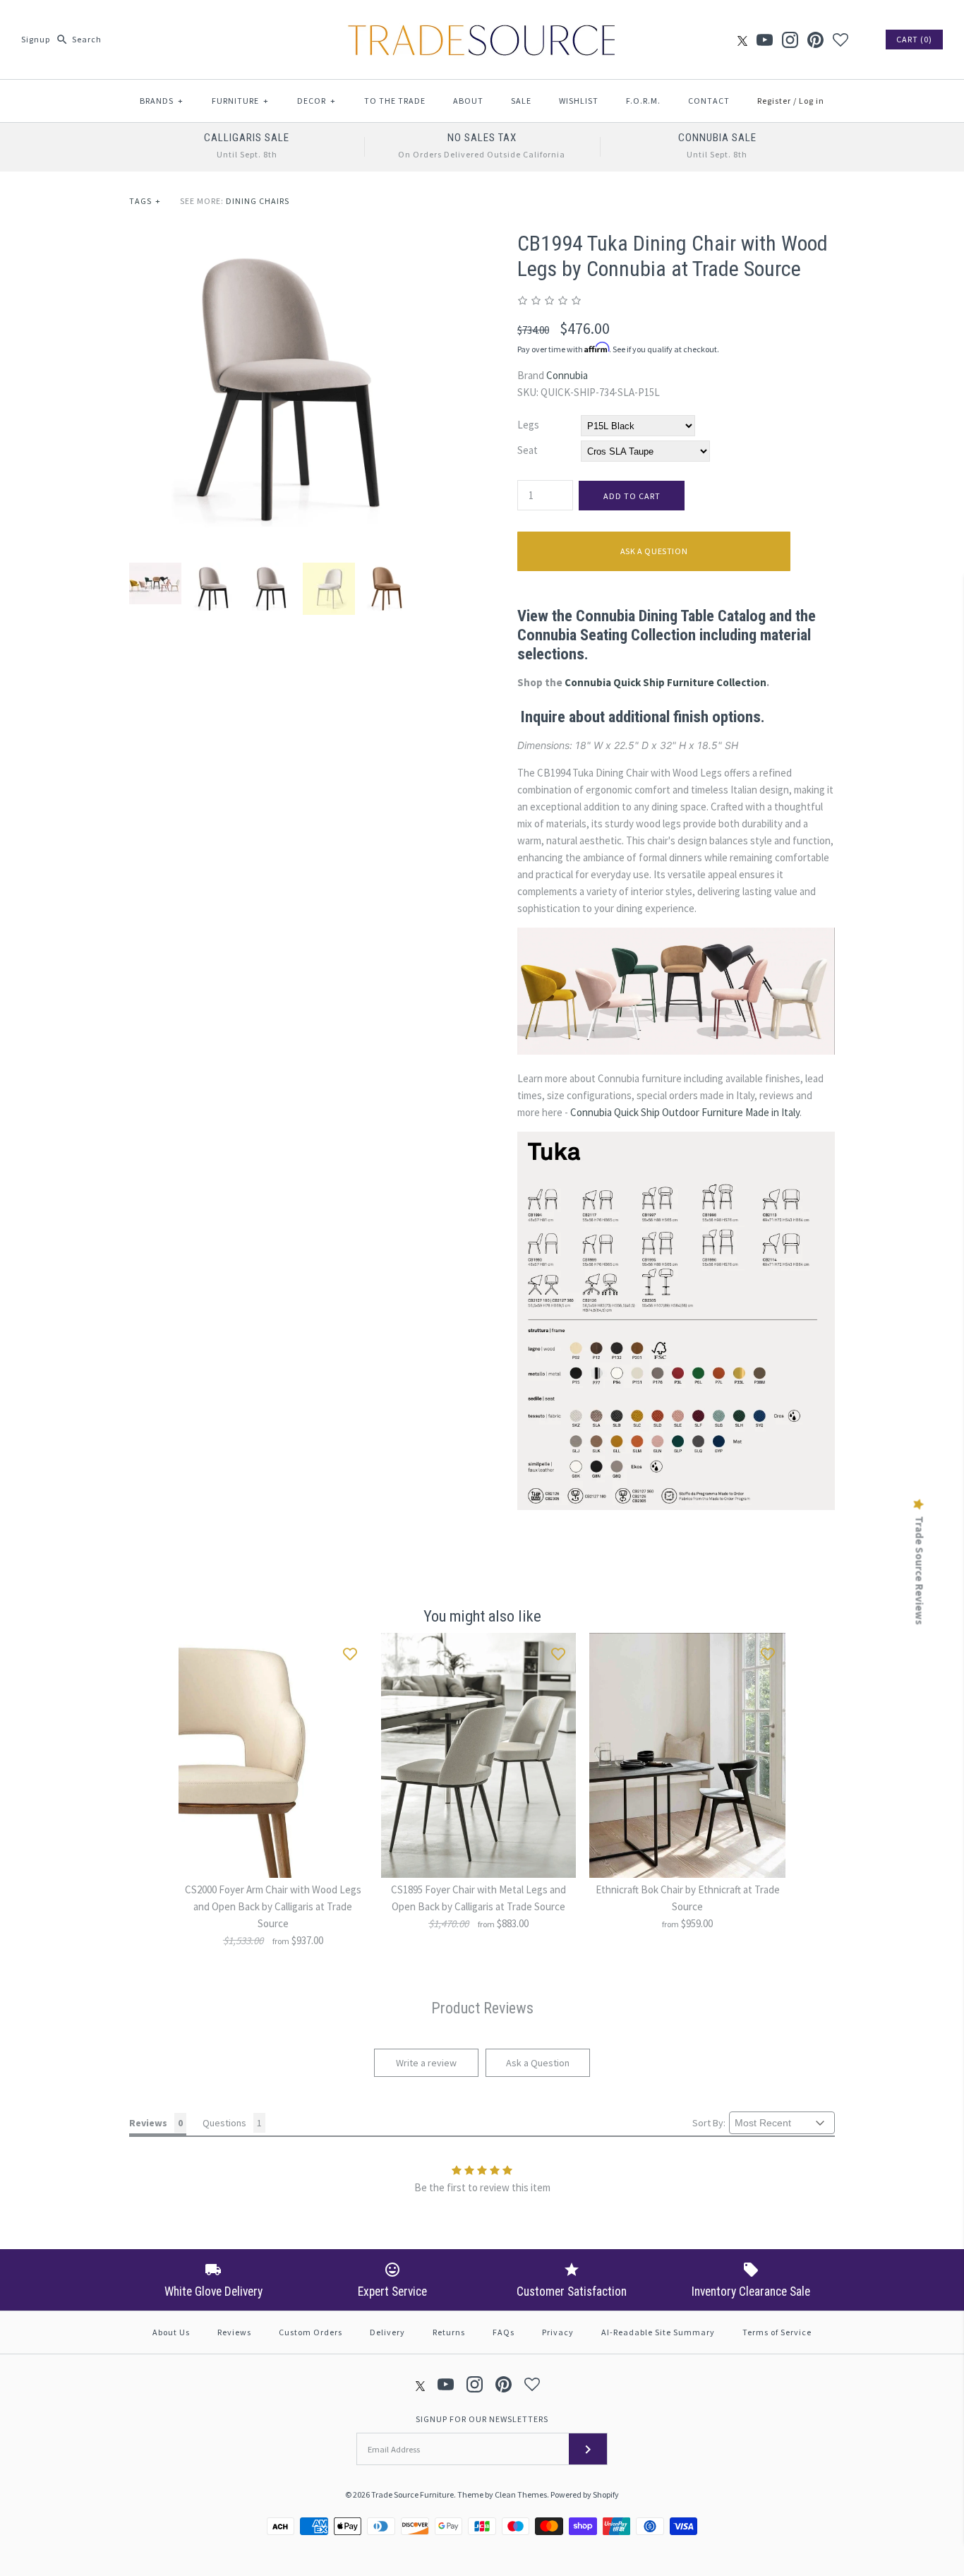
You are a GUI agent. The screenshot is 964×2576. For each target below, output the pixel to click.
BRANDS (162, 101)
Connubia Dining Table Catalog (671, 616)
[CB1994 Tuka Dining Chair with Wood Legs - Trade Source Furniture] (288, 239)
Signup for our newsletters (482, 2419)
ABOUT (468, 101)
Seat (528, 450)
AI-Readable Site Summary (658, 2332)
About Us (171, 2332)
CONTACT (709, 101)
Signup (36, 39)
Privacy (558, 2332)
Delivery (387, 2332)
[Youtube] (765, 40)
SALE (521, 101)
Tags (145, 201)
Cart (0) (914, 39)
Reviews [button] (148, 2123)
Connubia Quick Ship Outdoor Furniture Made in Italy (685, 1112)
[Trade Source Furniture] (482, 22)
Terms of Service (777, 2332)
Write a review (426, 2063)
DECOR (317, 101)
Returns (449, 2332)
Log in (812, 101)
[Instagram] (790, 40)
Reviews (234, 2332)
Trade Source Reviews (920, 1570)
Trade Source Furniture (412, 2494)
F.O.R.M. (643, 101)
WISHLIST (579, 101)
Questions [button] (224, 2123)
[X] (742, 40)
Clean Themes (521, 2494)
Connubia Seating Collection (607, 635)
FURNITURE (240, 101)
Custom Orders (311, 2332)
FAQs (504, 2332)
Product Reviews (482, 2008)
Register (774, 101)
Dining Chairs (258, 201)
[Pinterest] (815, 40)
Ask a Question (654, 551)
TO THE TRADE (395, 101)
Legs (528, 425)
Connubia (567, 375)
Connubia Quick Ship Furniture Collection (665, 682)
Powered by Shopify (585, 2494)
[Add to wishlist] (350, 1651)
